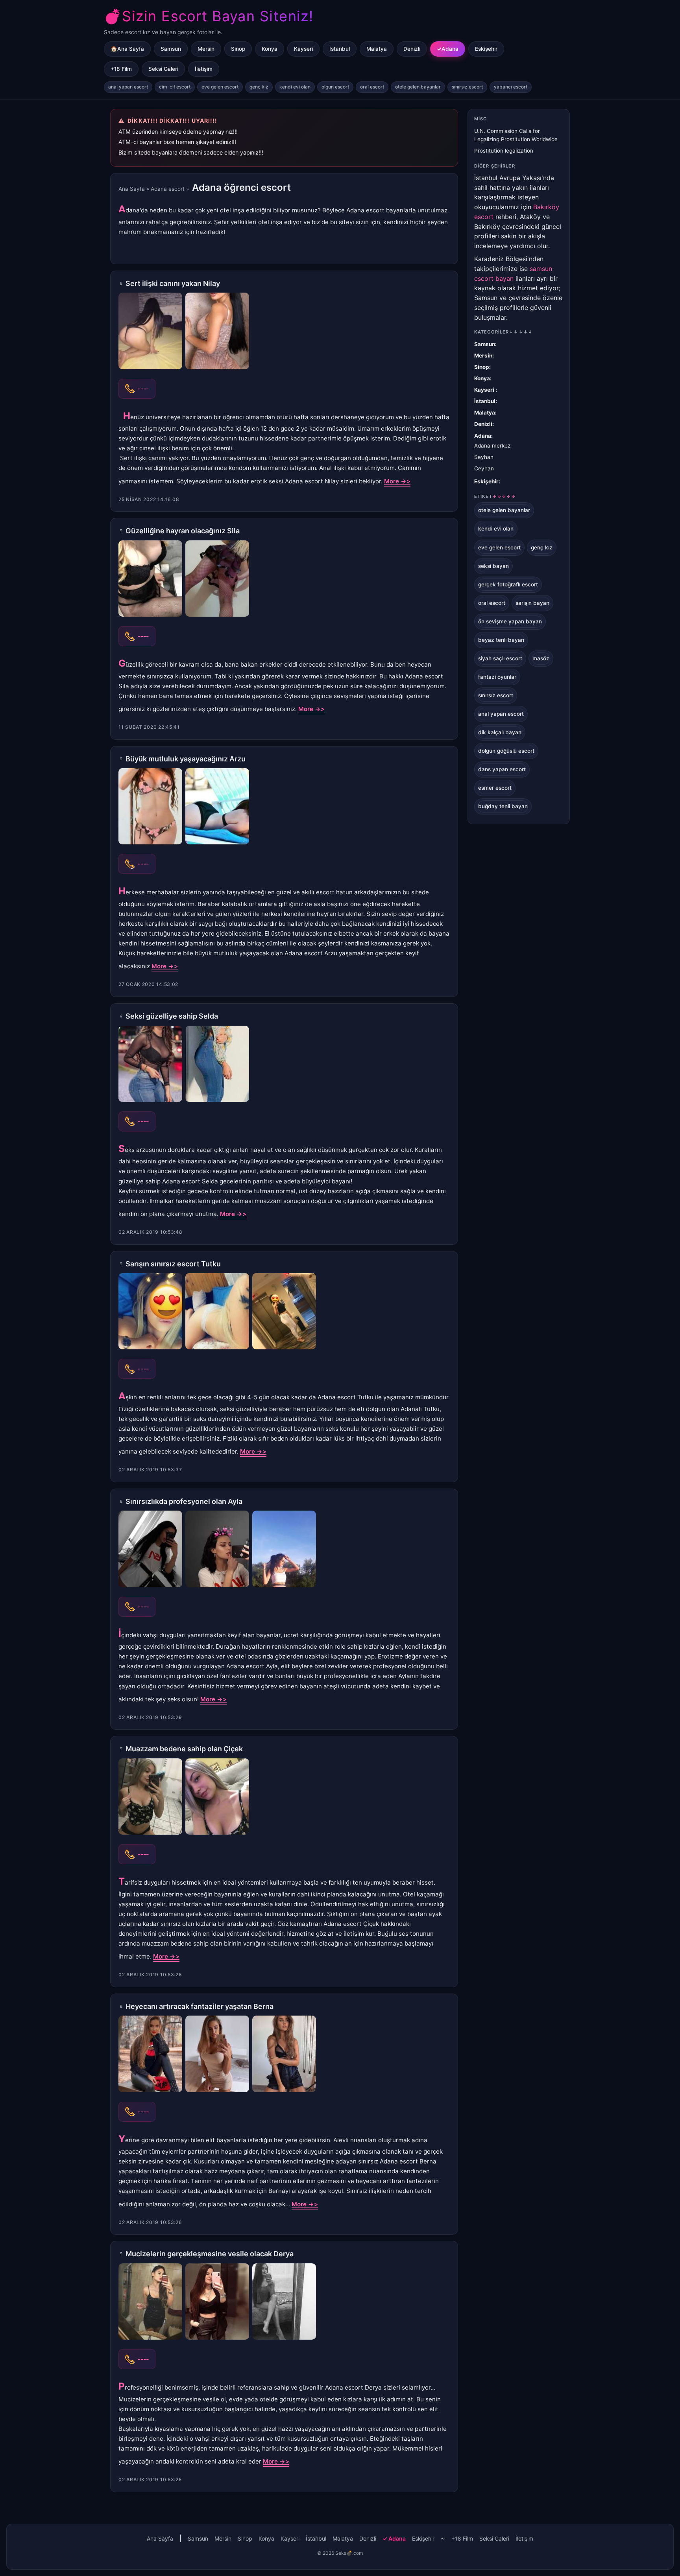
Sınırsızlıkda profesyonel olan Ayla (184, 1501)
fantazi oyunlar (497, 677)
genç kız (259, 87)
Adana (450, 49)
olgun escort (335, 87)
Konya (270, 49)
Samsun (171, 49)
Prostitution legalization (504, 151)
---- (143, 389)
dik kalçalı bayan (500, 732)
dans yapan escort (502, 769)
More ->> (397, 481)
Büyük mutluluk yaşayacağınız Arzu (186, 759)
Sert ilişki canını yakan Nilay (173, 283)
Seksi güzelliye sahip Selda (172, 1016)
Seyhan (484, 457)
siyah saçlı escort (500, 658)
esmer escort (495, 788)
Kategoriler (504, 332)
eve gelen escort (220, 87)
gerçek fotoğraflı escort (508, 584)
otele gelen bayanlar (418, 87)
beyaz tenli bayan (501, 640)
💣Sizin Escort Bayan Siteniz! (209, 16)
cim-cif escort (175, 87)
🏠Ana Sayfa (127, 49)
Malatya (377, 49)
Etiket (495, 496)
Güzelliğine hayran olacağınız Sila (183, 531)
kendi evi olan (295, 87)
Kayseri (303, 49)
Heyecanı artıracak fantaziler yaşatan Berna (200, 2006)
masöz (541, 658)
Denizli (412, 49)
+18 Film (121, 69)
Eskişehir (486, 49)
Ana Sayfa (132, 189)
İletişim (204, 69)
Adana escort (168, 189)
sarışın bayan (532, 603)
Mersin (206, 49)
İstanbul (340, 49)
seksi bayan (493, 566)
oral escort (372, 87)
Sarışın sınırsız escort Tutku (173, 1264)
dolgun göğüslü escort (506, 751)
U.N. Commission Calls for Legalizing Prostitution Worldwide (516, 135)
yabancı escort (511, 87)
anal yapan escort (128, 87)
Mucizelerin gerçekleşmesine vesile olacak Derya (210, 2254)
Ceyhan (484, 468)
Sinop (238, 49)
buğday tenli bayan (503, 806)
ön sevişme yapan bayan (510, 621)
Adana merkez (492, 446)
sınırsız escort (467, 87)
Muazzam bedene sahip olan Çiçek (184, 1749)
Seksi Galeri (163, 69)
